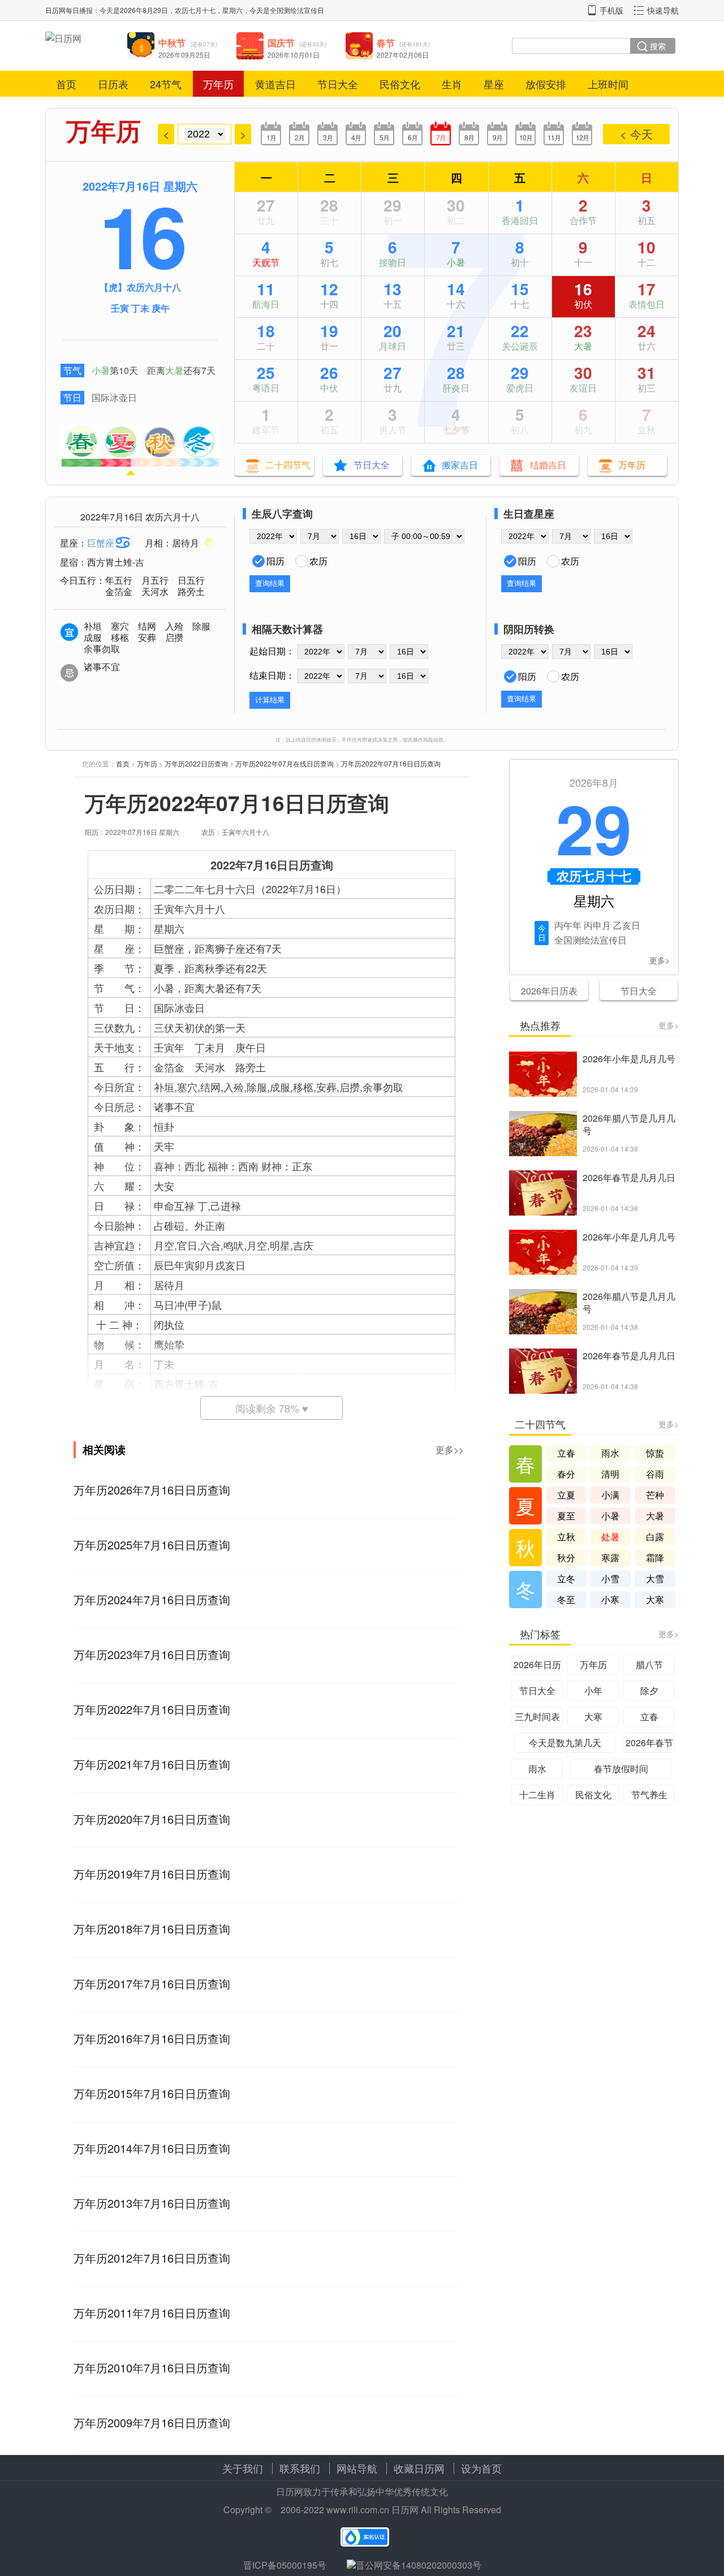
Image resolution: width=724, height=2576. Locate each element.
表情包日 (647, 304)
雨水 (610, 1453)
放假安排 (546, 84)
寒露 (610, 1558)
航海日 (266, 304)
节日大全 (338, 84)
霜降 (655, 1558)
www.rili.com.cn (358, 2510)
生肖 (452, 84)
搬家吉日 (460, 465)
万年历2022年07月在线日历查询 (285, 763)
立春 (566, 1453)
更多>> (450, 1449)
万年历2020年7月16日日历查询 (152, 1819)
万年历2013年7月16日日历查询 (152, 2203)
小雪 (610, 1578)
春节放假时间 (621, 1769)
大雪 (655, 1578)
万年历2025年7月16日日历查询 (152, 1545)
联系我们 (300, 2468)
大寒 (655, 1599)
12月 (582, 137)
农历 (318, 561)
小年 (593, 1690)
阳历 (275, 561)
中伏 (329, 388)
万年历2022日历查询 (196, 763)
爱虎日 (520, 388)
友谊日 (583, 388)
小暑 (101, 370)
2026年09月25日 (184, 55)
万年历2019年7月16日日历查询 (152, 1874)
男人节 (393, 430)
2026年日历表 (549, 991)
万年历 (218, 84)
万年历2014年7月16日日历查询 (152, 2148)
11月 (554, 137)
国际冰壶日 (114, 397)
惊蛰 (655, 1453)
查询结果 (270, 583)
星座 (494, 84)
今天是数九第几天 (565, 1743)
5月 (384, 137)
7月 (441, 137)
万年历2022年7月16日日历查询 (152, 1709)
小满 (610, 1495)
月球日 (393, 346)
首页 (66, 84)
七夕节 (456, 430)
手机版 (611, 10)
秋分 (566, 1558)
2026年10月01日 (294, 55)
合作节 (583, 220)
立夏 (566, 1495)
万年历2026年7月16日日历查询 (152, 1490)
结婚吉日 (548, 465)
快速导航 (663, 10)
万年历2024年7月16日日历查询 (152, 1599)
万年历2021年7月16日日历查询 (152, 1764)
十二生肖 (537, 1795)
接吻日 (393, 262)
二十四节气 (288, 465)
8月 (469, 137)
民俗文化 (400, 84)
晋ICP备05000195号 (285, 2565)
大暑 (174, 370)
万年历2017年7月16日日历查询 (152, 1983)
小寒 (610, 1599)
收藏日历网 (419, 2468)
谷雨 (655, 1474)
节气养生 (649, 1795)
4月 (356, 137)
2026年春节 (649, 1743)
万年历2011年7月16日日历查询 (152, 2313)
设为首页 (481, 2468)
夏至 (566, 1516)
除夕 (649, 1690)
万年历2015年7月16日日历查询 (152, 2093)
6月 (413, 137)
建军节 (266, 430)
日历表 (113, 84)
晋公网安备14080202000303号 (419, 2565)
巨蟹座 (101, 543)
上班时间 (608, 84)
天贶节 (266, 262)
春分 (566, 1474)
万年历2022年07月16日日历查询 (391, 763)
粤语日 (266, 388)
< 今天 (636, 134)
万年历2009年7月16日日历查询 (152, 2422)
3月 (328, 137)
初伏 (583, 304)
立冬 (566, 1578)
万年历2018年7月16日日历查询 (152, 1929)
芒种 (655, 1495)
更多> (660, 960)
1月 (271, 137)
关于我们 (243, 2468)
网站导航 (357, 2468)
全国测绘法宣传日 (297, 10)
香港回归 (520, 220)
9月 (497, 137)
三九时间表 (537, 1716)
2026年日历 (537, 1664)
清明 (610, 1474)
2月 (299, 137)
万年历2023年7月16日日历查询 (152, 1654)
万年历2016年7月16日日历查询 (152, 2038)
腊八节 (649, 1664)
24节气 (166, 84)
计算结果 (270, 700)
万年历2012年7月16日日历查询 (152, 2258)
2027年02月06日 (403, 55)
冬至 (566, 1599)
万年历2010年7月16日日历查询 (152, 2368)
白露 (655, 1537)
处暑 (610, 1537)
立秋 (647, 430)
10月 (526, 137)
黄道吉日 (275, 84)
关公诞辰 (520, 346)
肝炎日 (456, 388)
